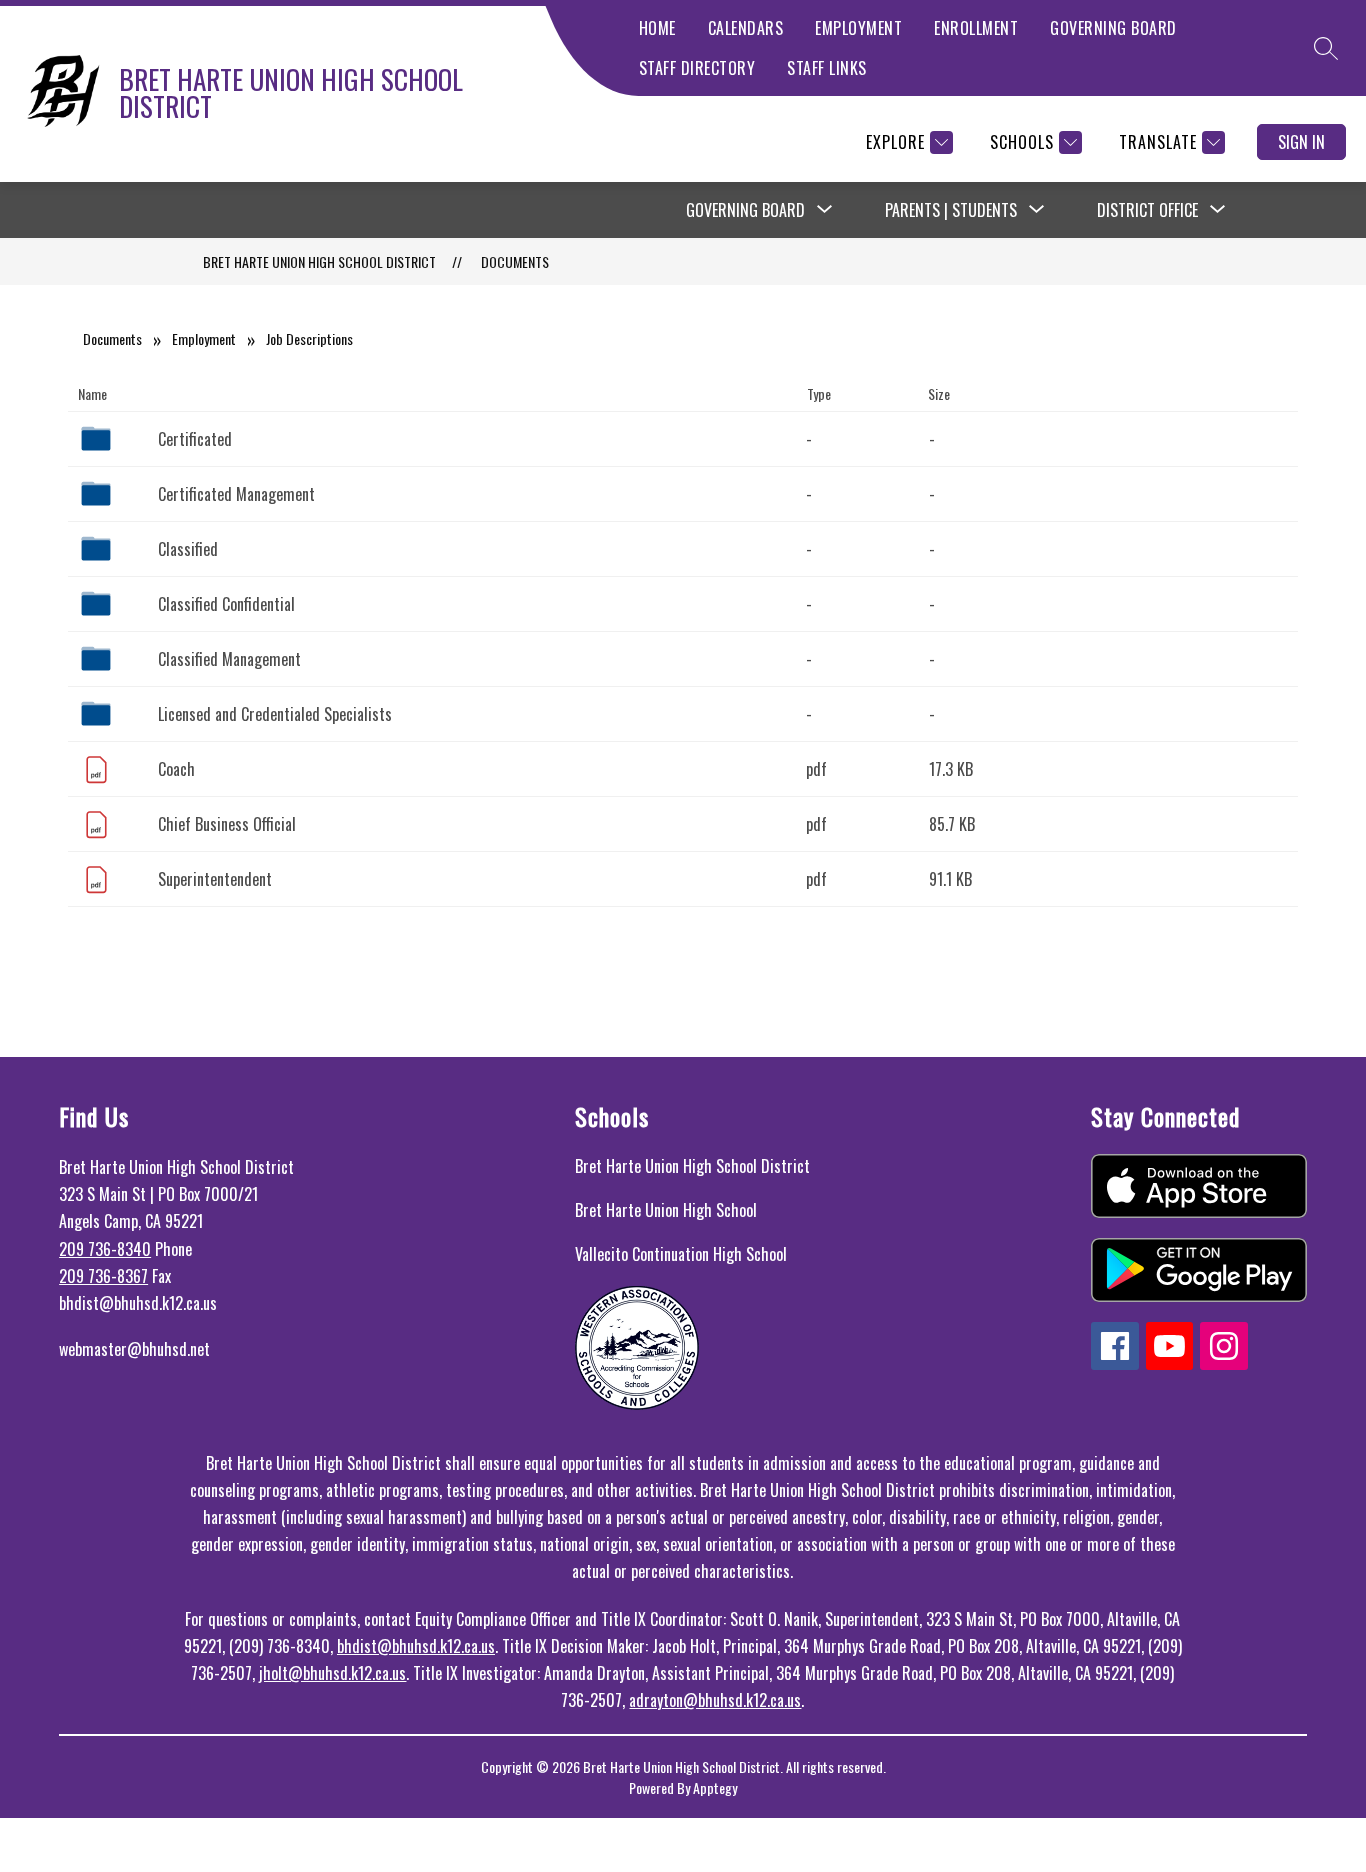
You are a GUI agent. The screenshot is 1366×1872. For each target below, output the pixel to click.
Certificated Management (236, 494)
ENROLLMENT (976, 28)
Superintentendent (215, 879)
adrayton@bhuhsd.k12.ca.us (715, 1700)
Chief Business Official (227, 824)
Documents (515, 261)
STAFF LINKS (827, 68)
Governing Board (745, 210)
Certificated (195, 439)
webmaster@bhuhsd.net (134, 1349)
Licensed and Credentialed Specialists (275, 714)
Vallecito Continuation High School (681, 1254)
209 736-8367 (103, 1276)
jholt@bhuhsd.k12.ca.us (332, 1673)
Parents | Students (951, 210)
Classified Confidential (226, 604)
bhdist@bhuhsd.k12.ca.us (416, 1646)
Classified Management (229, 659)
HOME (657, 28)
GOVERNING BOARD (1113, 28)
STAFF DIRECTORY (697, 68)
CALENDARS (746, 28)
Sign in (1301, 142)
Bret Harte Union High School (666, 1210)
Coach (176, 769)
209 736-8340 (105, 1249)
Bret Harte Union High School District (692, 1166)
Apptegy (715, 1787)
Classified (188, 549)
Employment (204, 338)
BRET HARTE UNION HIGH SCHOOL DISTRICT (319, 261)
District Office (1147, 210)
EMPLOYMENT (858, 28)
